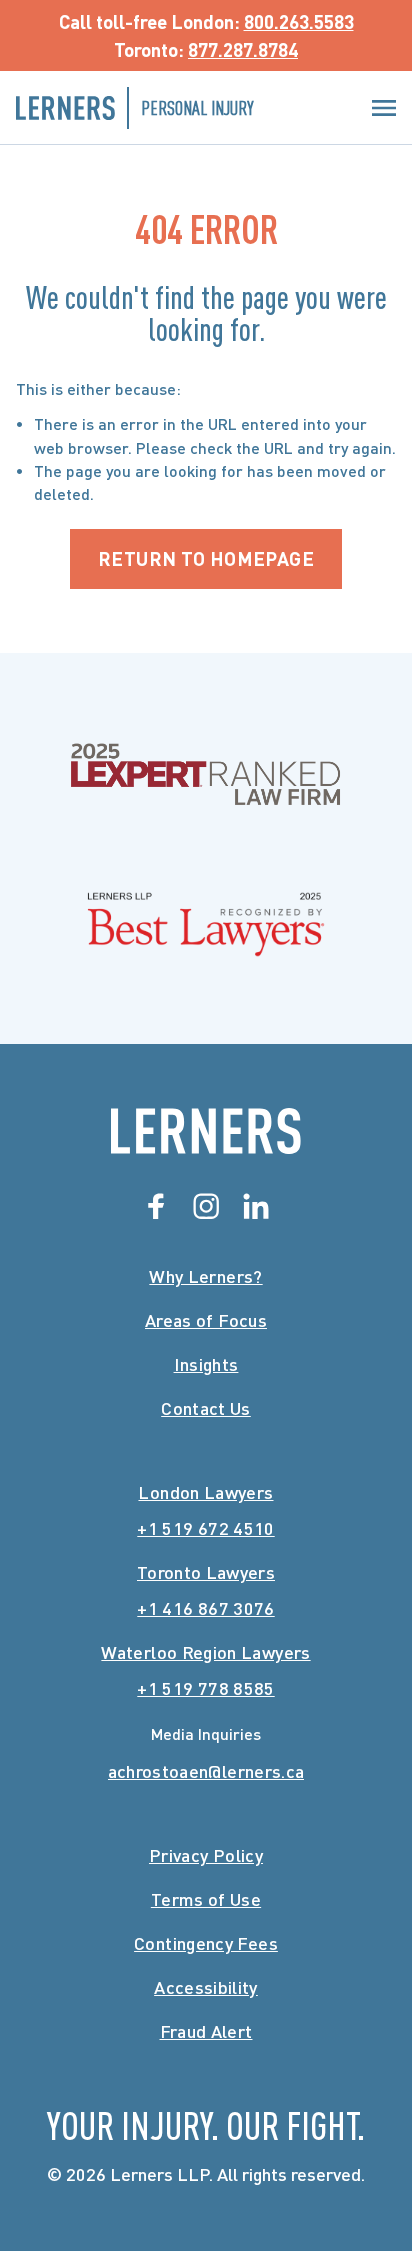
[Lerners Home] (206, 1131)
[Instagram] (206, 1206)
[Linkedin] (256, 1206)
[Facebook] (156, 1206)
